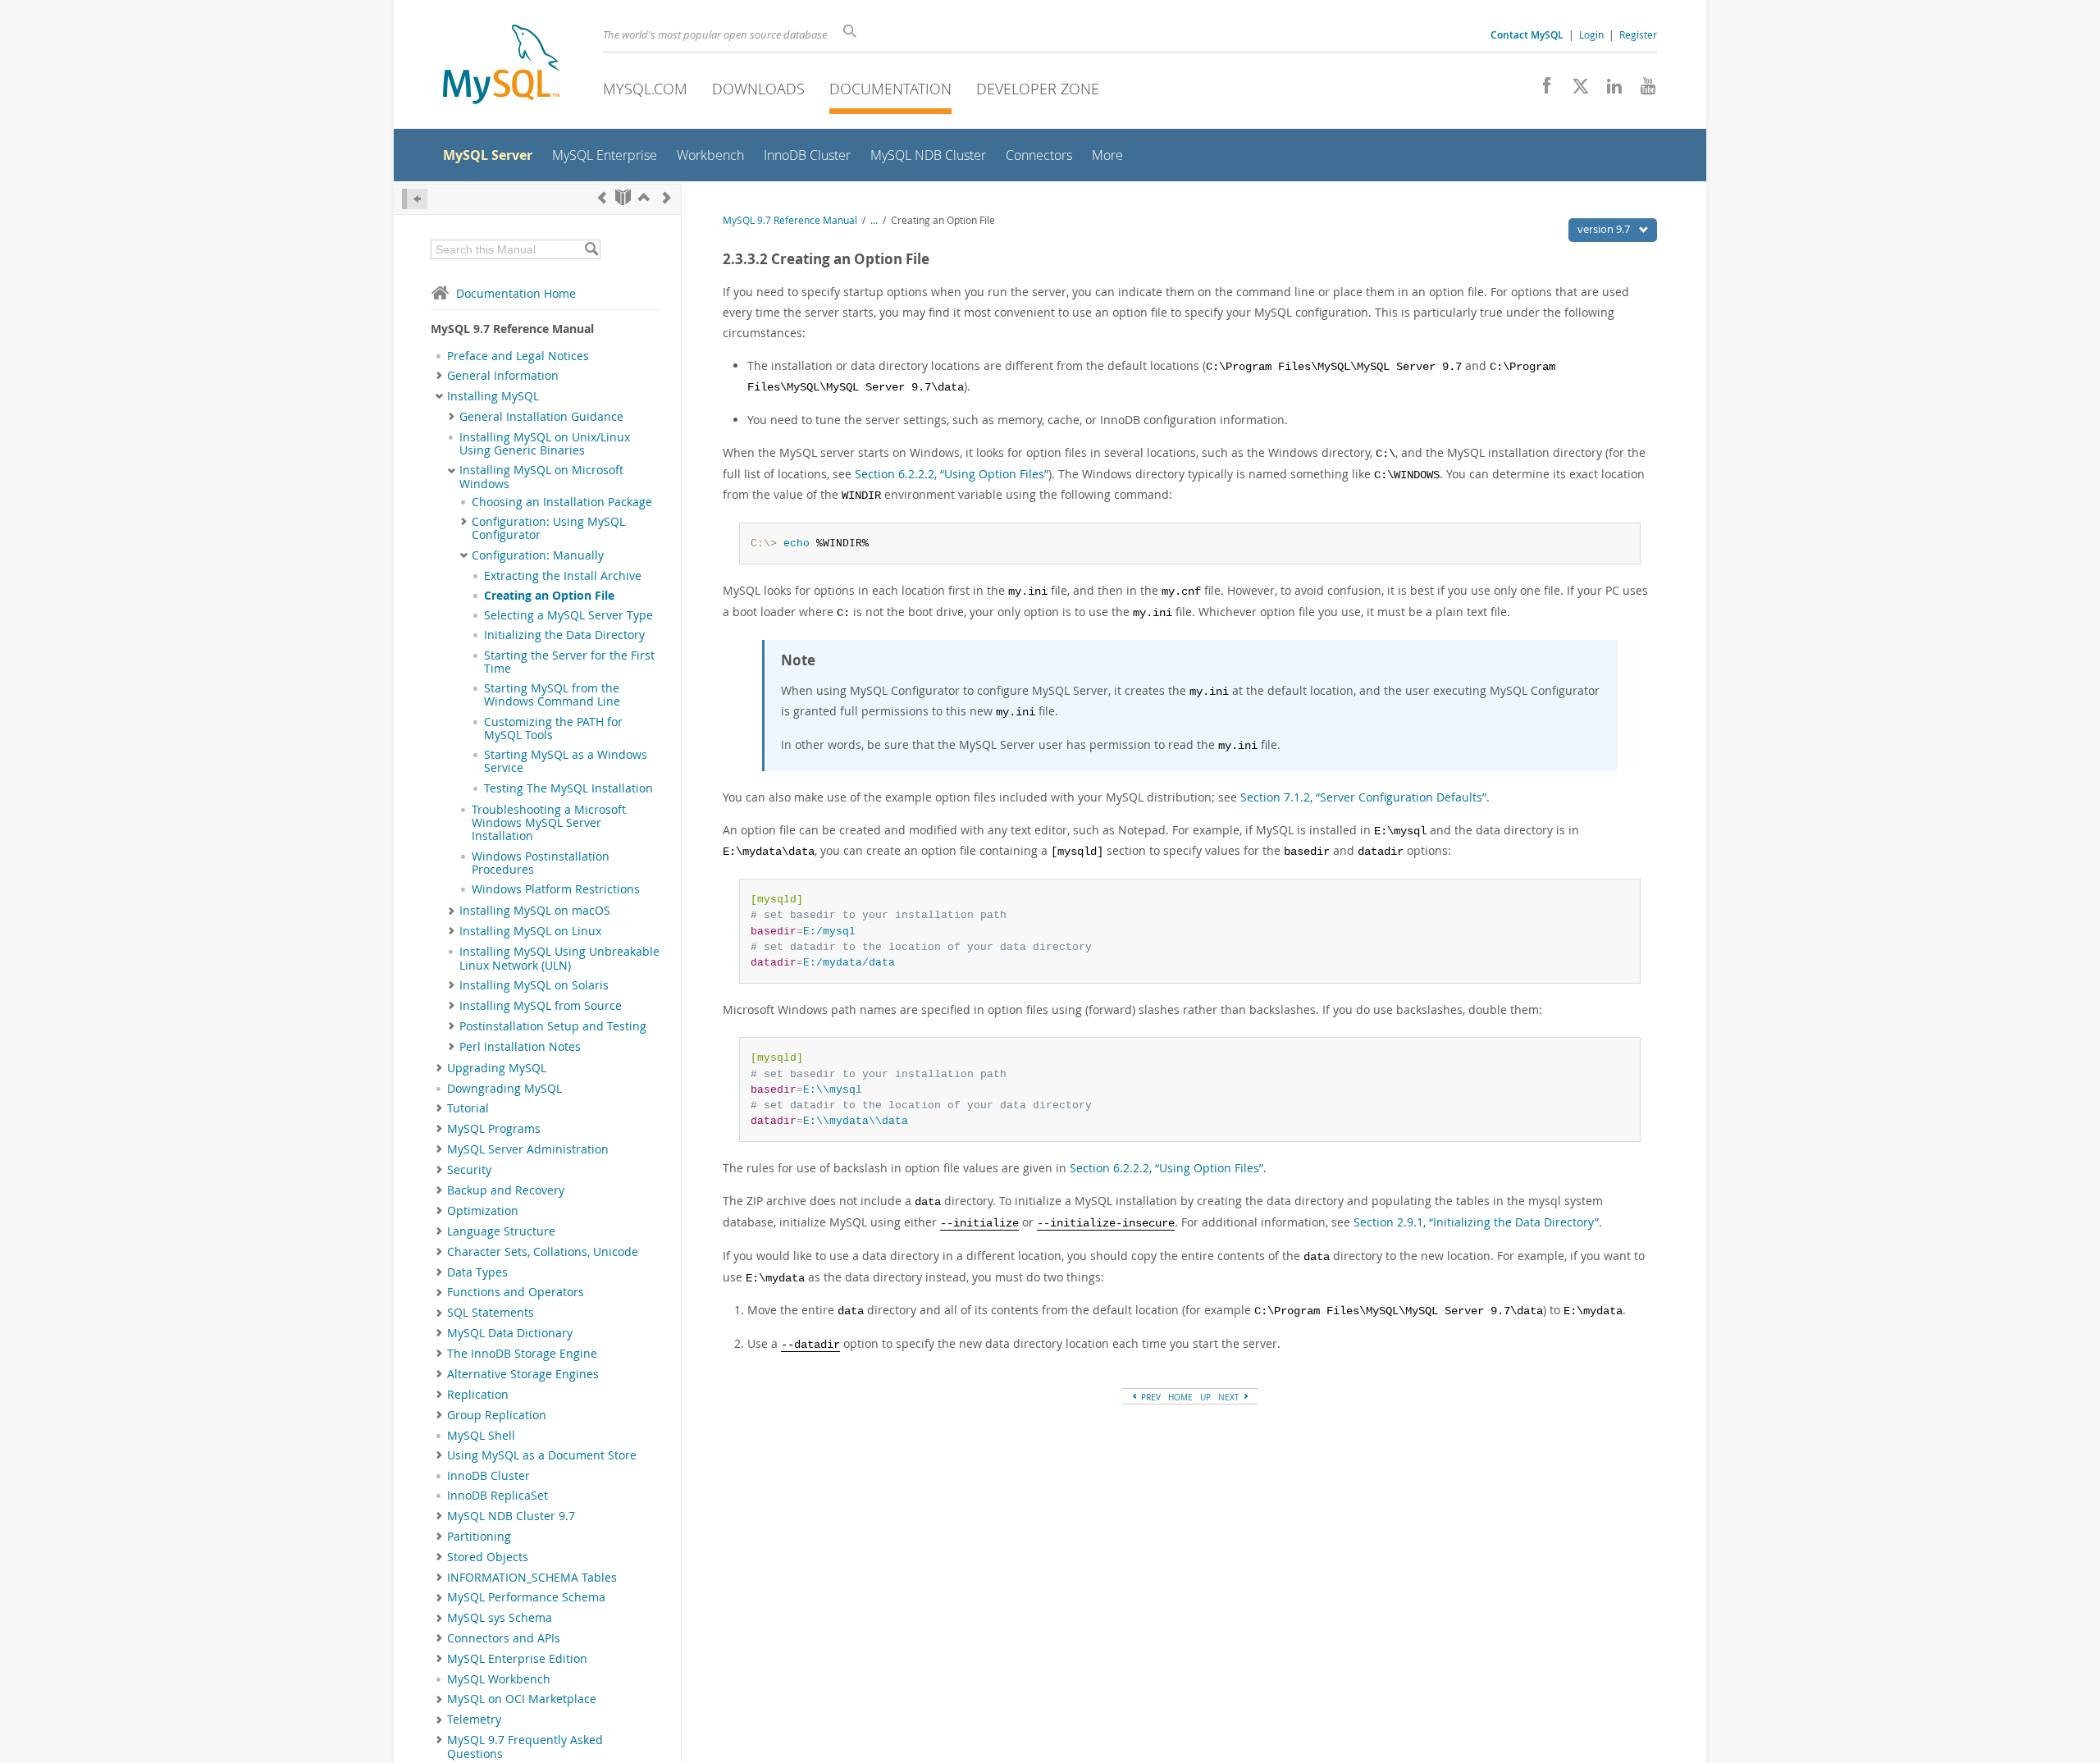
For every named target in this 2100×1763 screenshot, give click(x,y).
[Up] (644, 197)
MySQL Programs (494, 1129)
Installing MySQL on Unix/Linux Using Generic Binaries (545, 444)
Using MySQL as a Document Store (542, 1455)
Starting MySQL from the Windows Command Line (552, 695)
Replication (478, 1395)
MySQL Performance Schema (526, 1597)
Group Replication (497, 1415)
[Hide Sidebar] (415, 199)
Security (469, 1170)
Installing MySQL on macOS (535, 911)
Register (1638, 34)
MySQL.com (645, 89)
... (874, 220)
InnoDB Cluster (488, 1476)
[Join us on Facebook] (1541, 90)
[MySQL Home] (501, 66)
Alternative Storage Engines (523, 1374)
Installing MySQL (493, 396)
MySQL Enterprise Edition (517, 1659)
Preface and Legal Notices (518, 356)
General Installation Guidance (541, 417)
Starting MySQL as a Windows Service (566, 761)
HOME (1180, 1397)
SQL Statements (491, 1313)
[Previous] (602, 197)
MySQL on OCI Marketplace (522, 1699)
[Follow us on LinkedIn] (1608, 90)
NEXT (1230, 1397)
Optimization (483, 1211)
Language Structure (501, 1231)
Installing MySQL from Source (541, 1006)
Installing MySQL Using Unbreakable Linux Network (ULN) (559, 958)
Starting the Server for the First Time (569, 662)
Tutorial (468, 1108)
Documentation (890, 89)
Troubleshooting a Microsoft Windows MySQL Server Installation (549, 823)
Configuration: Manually (538, 555)
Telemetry (474, 1720)
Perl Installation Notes (520, 1047)
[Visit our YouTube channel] (1642, 90)
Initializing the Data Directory (564, 635)
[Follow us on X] (1575, 90)
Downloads (758, 89)
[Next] (667, 197)
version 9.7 (1605, 229)
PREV (1150, 1397)
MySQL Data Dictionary (510, 1333)
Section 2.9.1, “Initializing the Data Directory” (1476, 1222)
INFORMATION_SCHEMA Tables (532, 1578)
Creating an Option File (549, 596)
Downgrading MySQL (504, 1089)
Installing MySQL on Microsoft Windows (541, 477)
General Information (503, 376)
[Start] (623, 197)
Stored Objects (488, 1557)
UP (1205, 1397)
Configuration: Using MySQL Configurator (548, 528)
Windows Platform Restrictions (556, 889)
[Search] (591, 249)
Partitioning (479, 1537)
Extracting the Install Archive (563, 576)
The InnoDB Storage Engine (522, 1354)
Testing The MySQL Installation (568, 788)
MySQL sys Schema (500, 1618)
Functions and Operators (516, 1292)
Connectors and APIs (504, 1638)
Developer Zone (1038, 89)
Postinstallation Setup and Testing (553, 1026)
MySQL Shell (481, 1436)
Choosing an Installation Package (562, 502)
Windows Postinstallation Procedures (541, 863)
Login (1591, 34)
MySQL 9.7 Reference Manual (790, 220)
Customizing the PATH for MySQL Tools (553, 728)
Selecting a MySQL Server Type (568, 615)
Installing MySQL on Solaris (534, 985)
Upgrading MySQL (497, 1068)
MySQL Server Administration (528, 1149)
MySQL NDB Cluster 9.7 (511, 1516)
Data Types (477, 1272)
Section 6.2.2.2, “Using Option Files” (952, 474)
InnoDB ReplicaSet (498, 1496)
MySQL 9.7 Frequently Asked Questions (525, 1747)
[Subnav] (439, 376)
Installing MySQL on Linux (530, 931)
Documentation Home (516, 293)
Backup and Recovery (506, 1190)
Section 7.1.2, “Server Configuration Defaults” (1363, 797)
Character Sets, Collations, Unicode (543, 1252)
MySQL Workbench (499, 1679)
